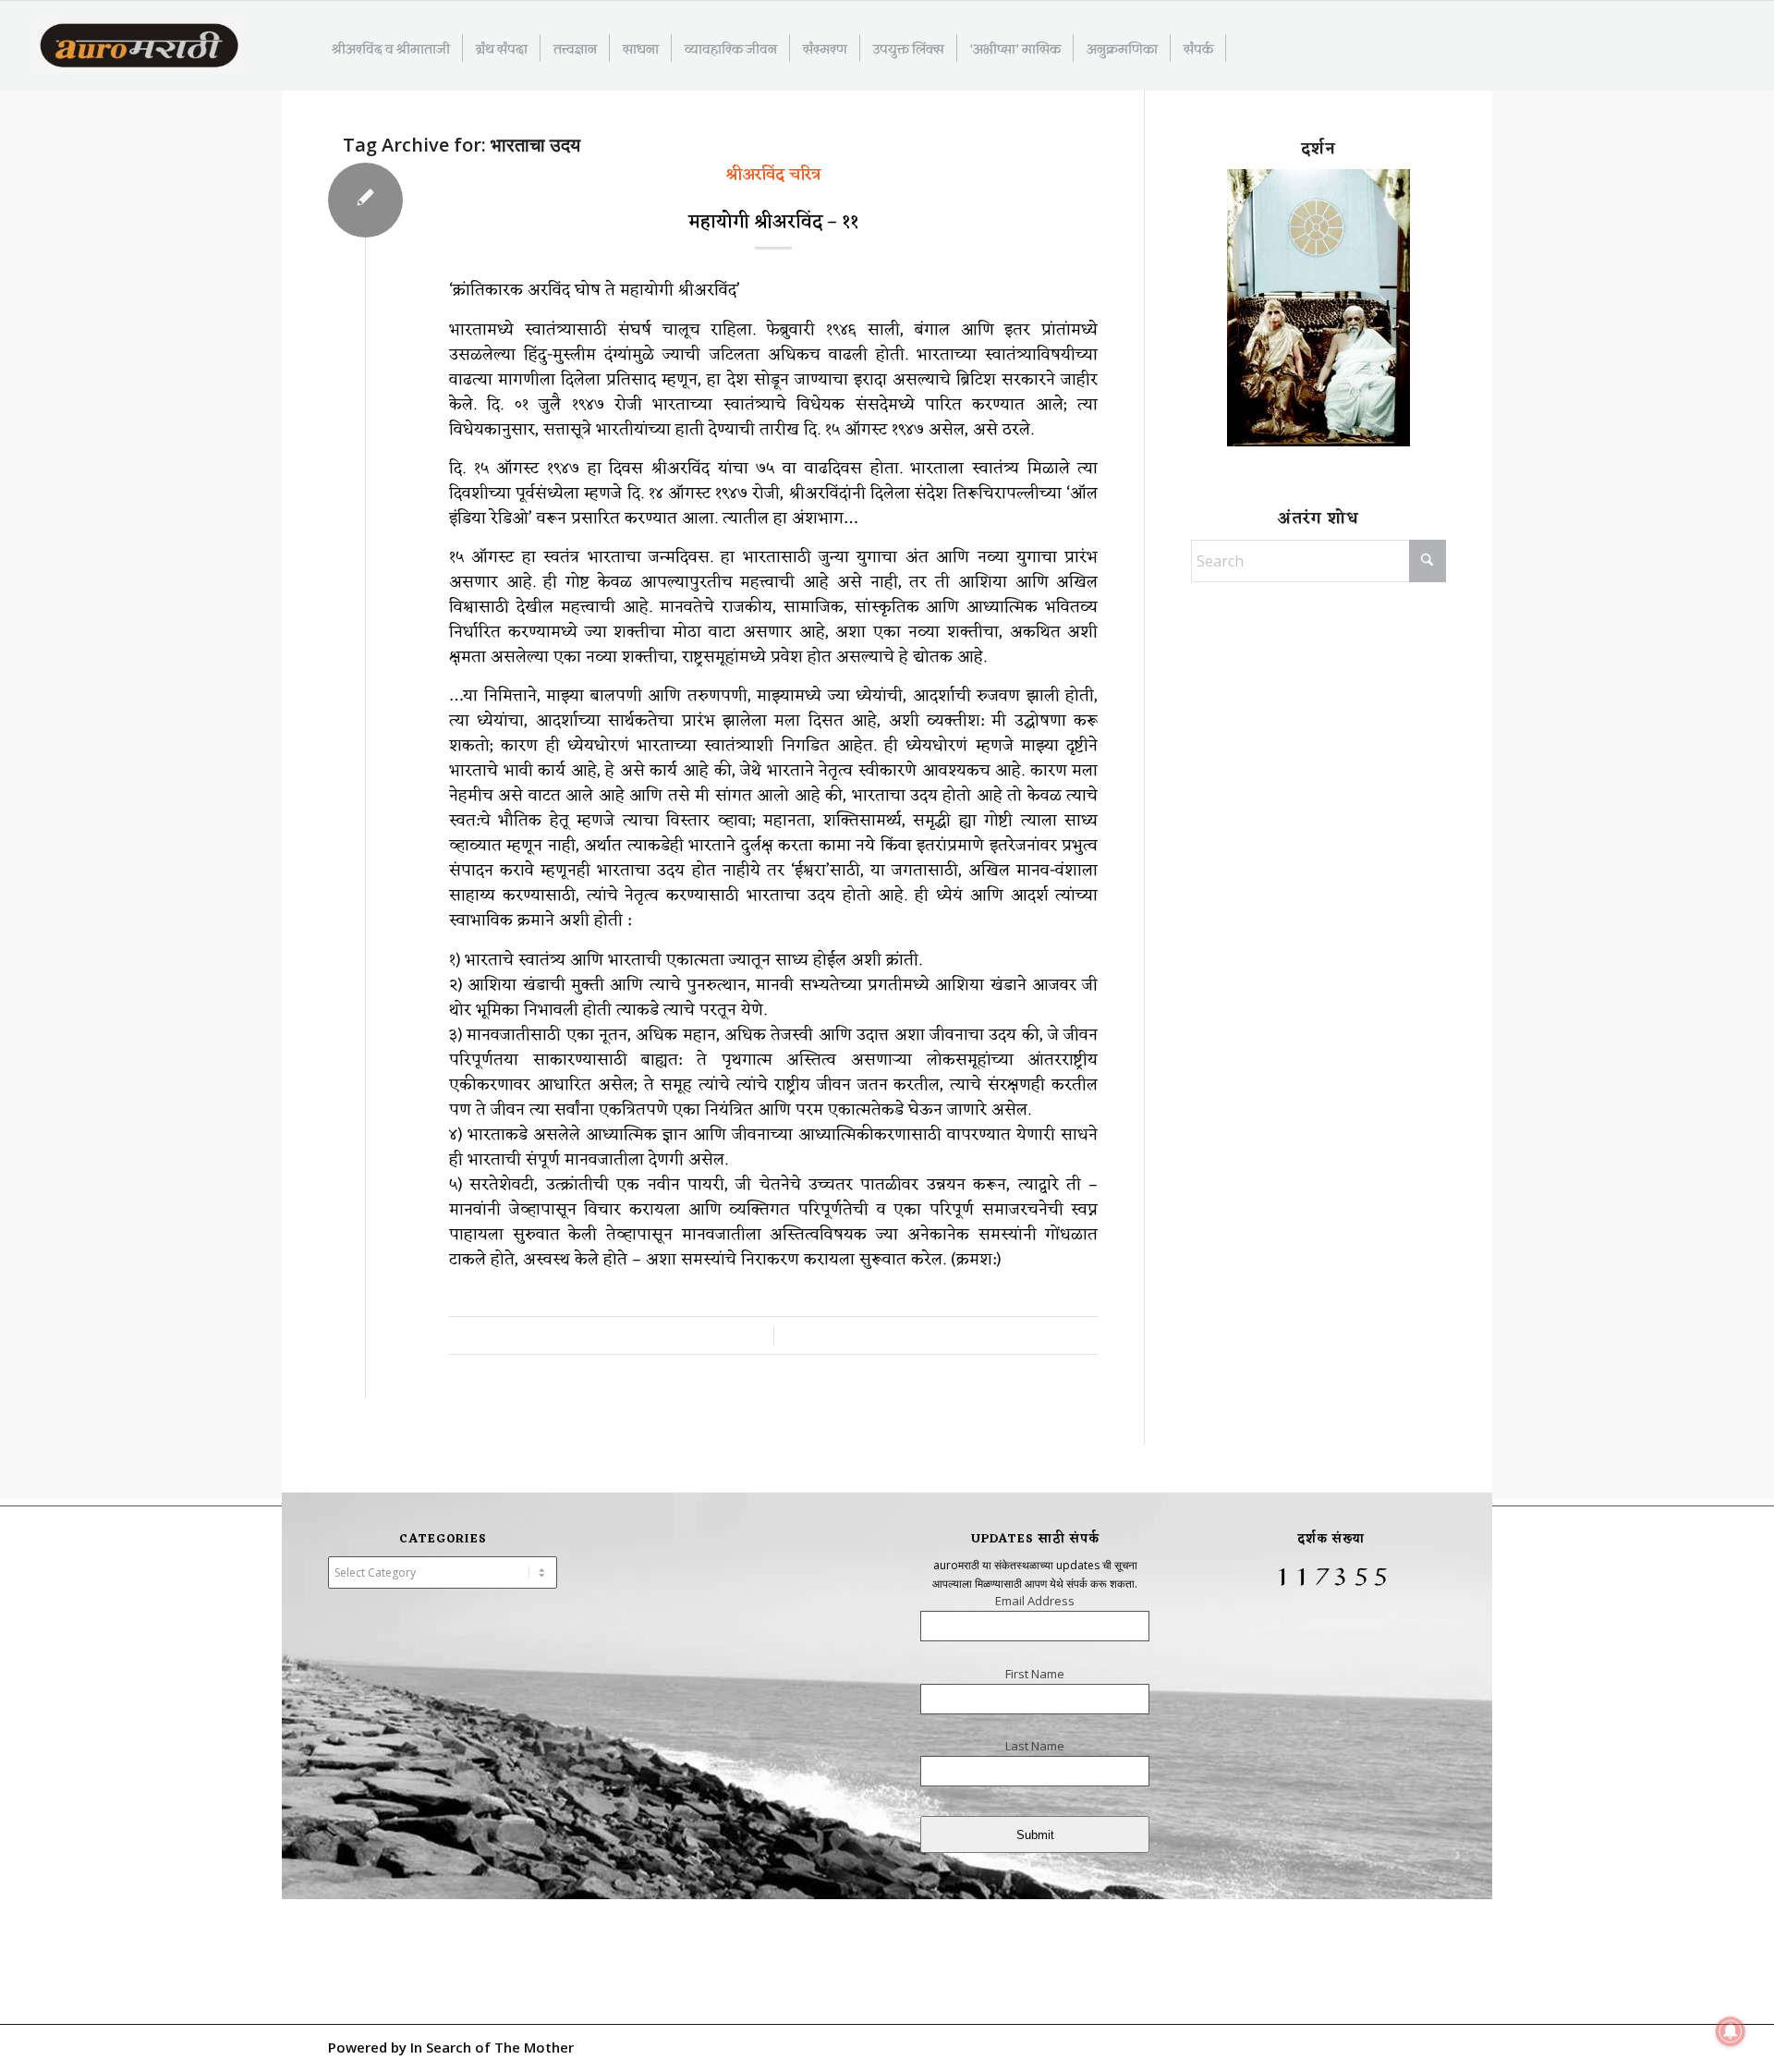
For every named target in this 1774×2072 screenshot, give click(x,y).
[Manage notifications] (1731, 2031)
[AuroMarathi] (139, 47)
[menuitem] (391, 48)
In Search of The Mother (492, 2047)
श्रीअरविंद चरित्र (773, 175)
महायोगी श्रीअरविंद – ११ (773, 223)
